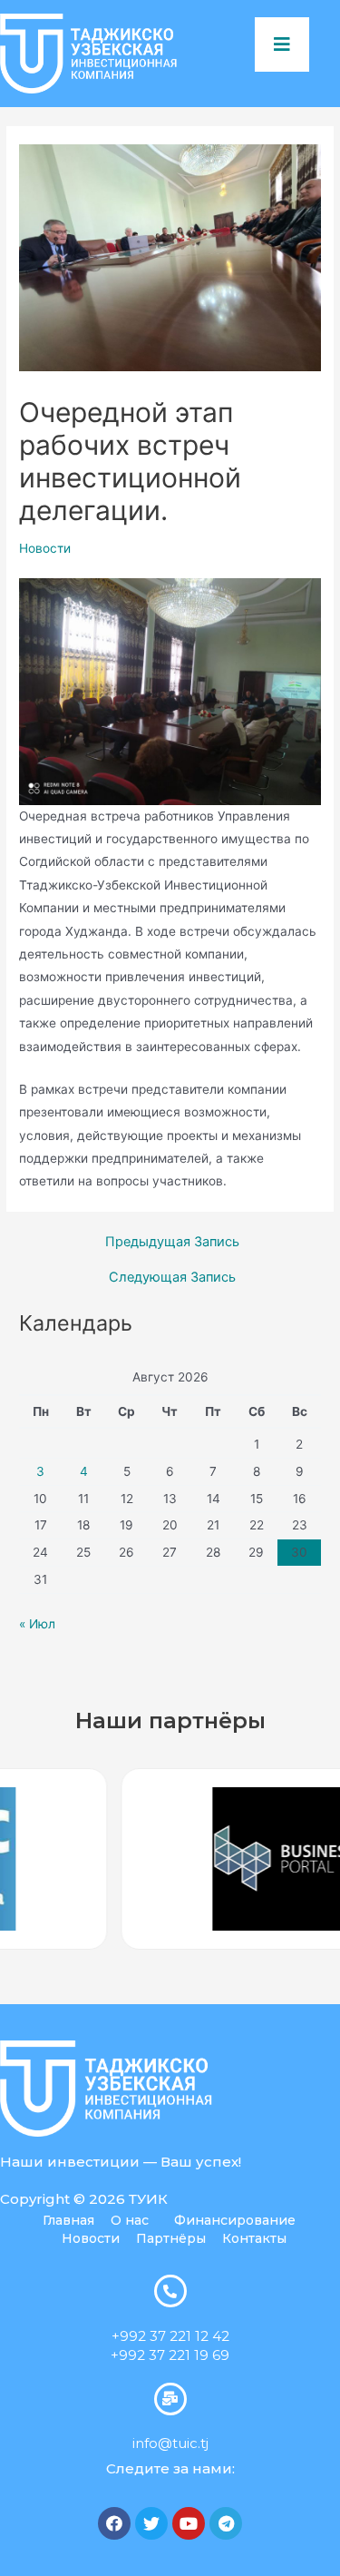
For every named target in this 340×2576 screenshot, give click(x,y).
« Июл (37, 1624)
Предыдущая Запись (172, 1242)
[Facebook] (114, 2523)
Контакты (254, 2238)
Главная (68, 2220)
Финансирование (235, 2220)
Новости (45, 548)
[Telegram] (226, 2523)
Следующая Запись (172, 1278)
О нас (130, 2220)
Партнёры (171, 2238)
